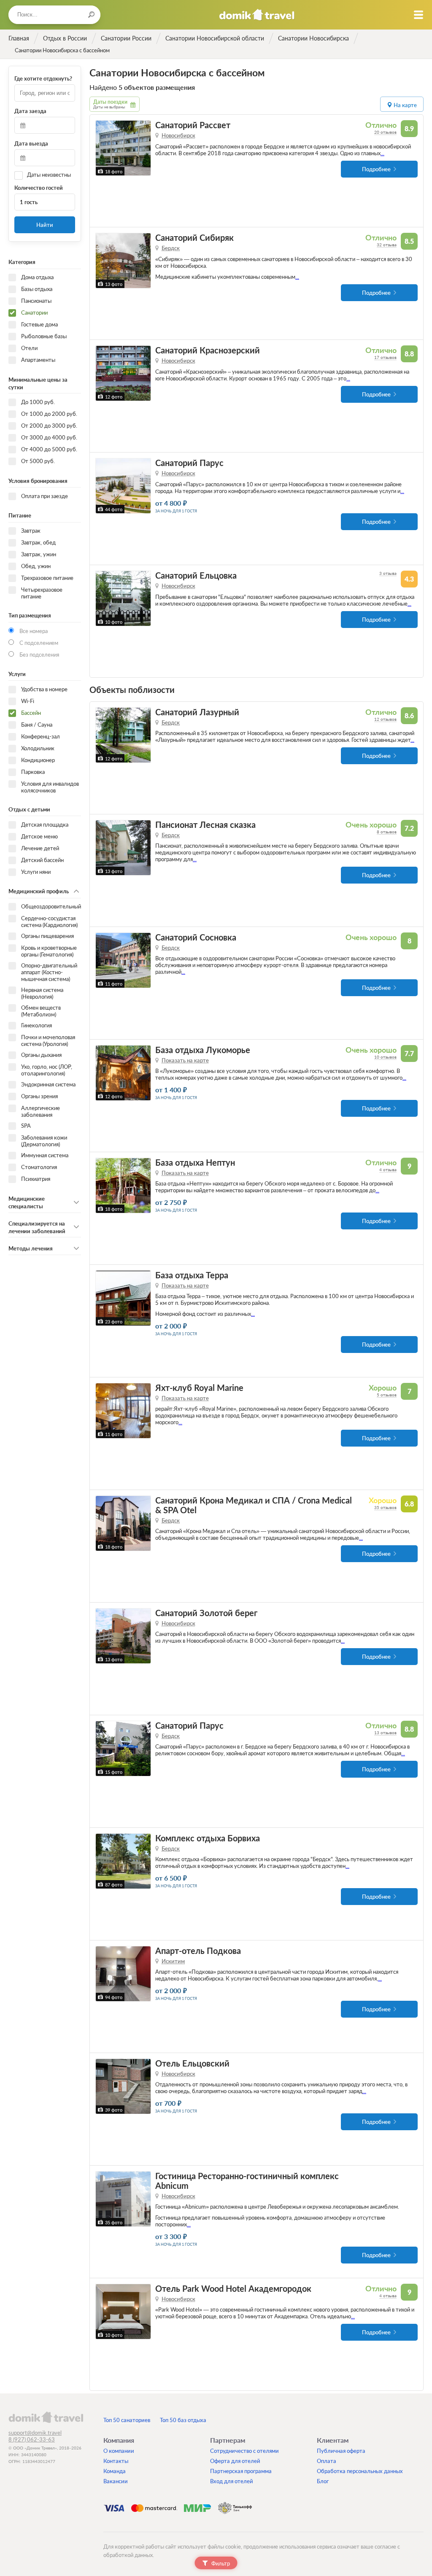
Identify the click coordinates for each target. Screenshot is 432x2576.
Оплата (327, 2461)
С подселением (39, 643)
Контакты (116, 2461)
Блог (323, 2481)
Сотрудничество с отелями (244, 2451)
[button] (103, 148)
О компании (119, 2451)
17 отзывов (385, 357)
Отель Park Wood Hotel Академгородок (233, 2289)
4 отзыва (388, 1169)
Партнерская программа (241, 2471)
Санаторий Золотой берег (206, 1613)
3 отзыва (388, 573)
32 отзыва (387, 245)
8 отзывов (387, 832)
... (382, 153)
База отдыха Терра (192, 1275)
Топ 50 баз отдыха (183, 2420)
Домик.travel (257, 15)
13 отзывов (385, 1733)
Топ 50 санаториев (127, 2420)
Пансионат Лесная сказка (205, 825)
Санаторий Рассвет (193, 125)
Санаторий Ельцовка (196, 575)
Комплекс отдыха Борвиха (208, 1838)
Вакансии (116, 2481)
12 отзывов (385, 719)
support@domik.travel (35, 2433)
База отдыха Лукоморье (203, 1050)
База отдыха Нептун (195, 1163)
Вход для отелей (232, 2481)
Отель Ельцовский (192, 2063)
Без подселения (39, 655)
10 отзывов (385, 1057)
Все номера (34, 631)
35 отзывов (385, 1507)
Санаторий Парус (189, 463)
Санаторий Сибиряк (194, 238)
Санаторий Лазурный (197, 712)
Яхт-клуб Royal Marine (199, 1388)
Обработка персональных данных (360, 2471)
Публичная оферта (341, 2451)
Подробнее (376, 169)
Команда (115, 2471)
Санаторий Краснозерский (208, 350)
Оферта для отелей (235, 2461)
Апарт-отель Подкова (198, 1951)
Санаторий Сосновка (196, 937)
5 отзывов (387, 1395)
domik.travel (46, 2417)
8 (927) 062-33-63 (32, 2439)
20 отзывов (385, 132)
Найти (45, 225)
